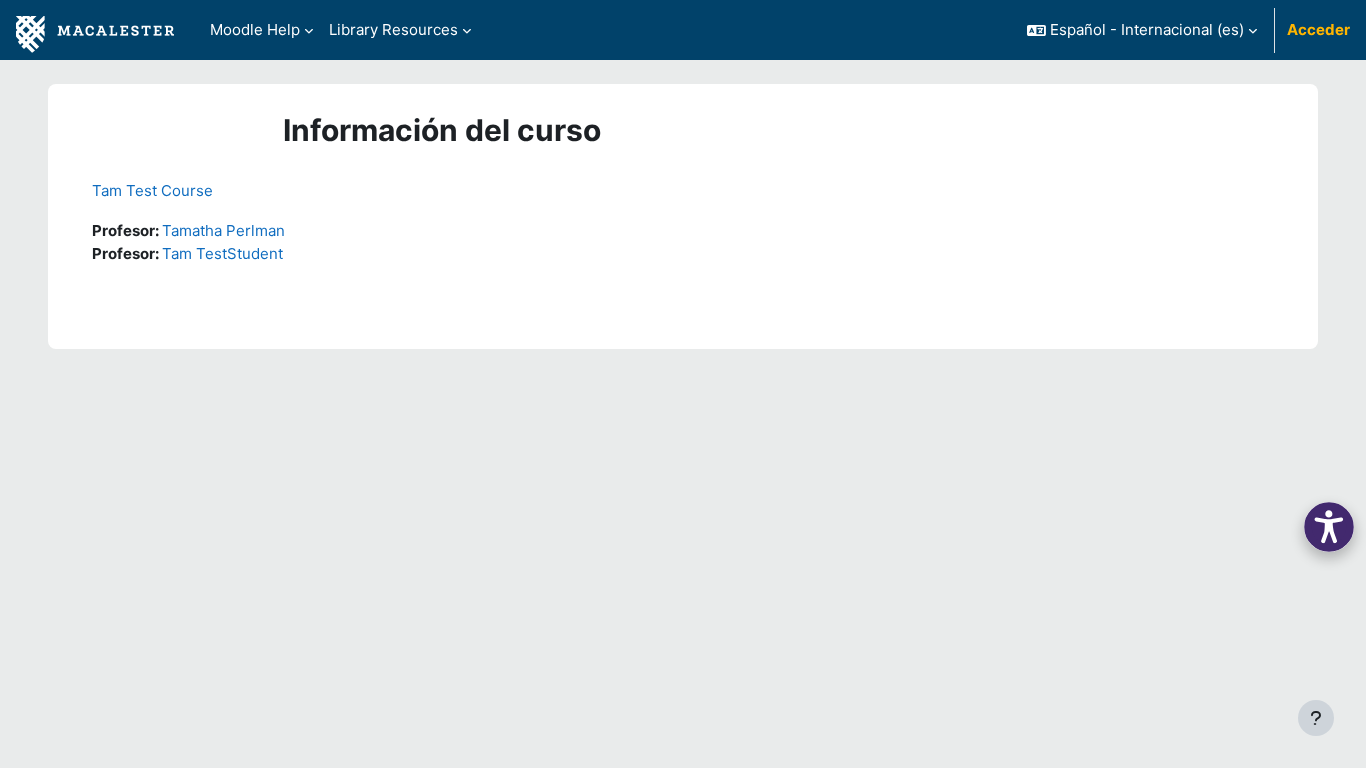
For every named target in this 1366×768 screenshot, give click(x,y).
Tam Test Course (152, 190)
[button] (1142, 30)
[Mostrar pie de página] (1316, 718)
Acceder (1318, 29)
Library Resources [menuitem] (393, 29)
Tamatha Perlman (223, 230)
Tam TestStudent (222, 253)
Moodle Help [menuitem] (255, 29)
